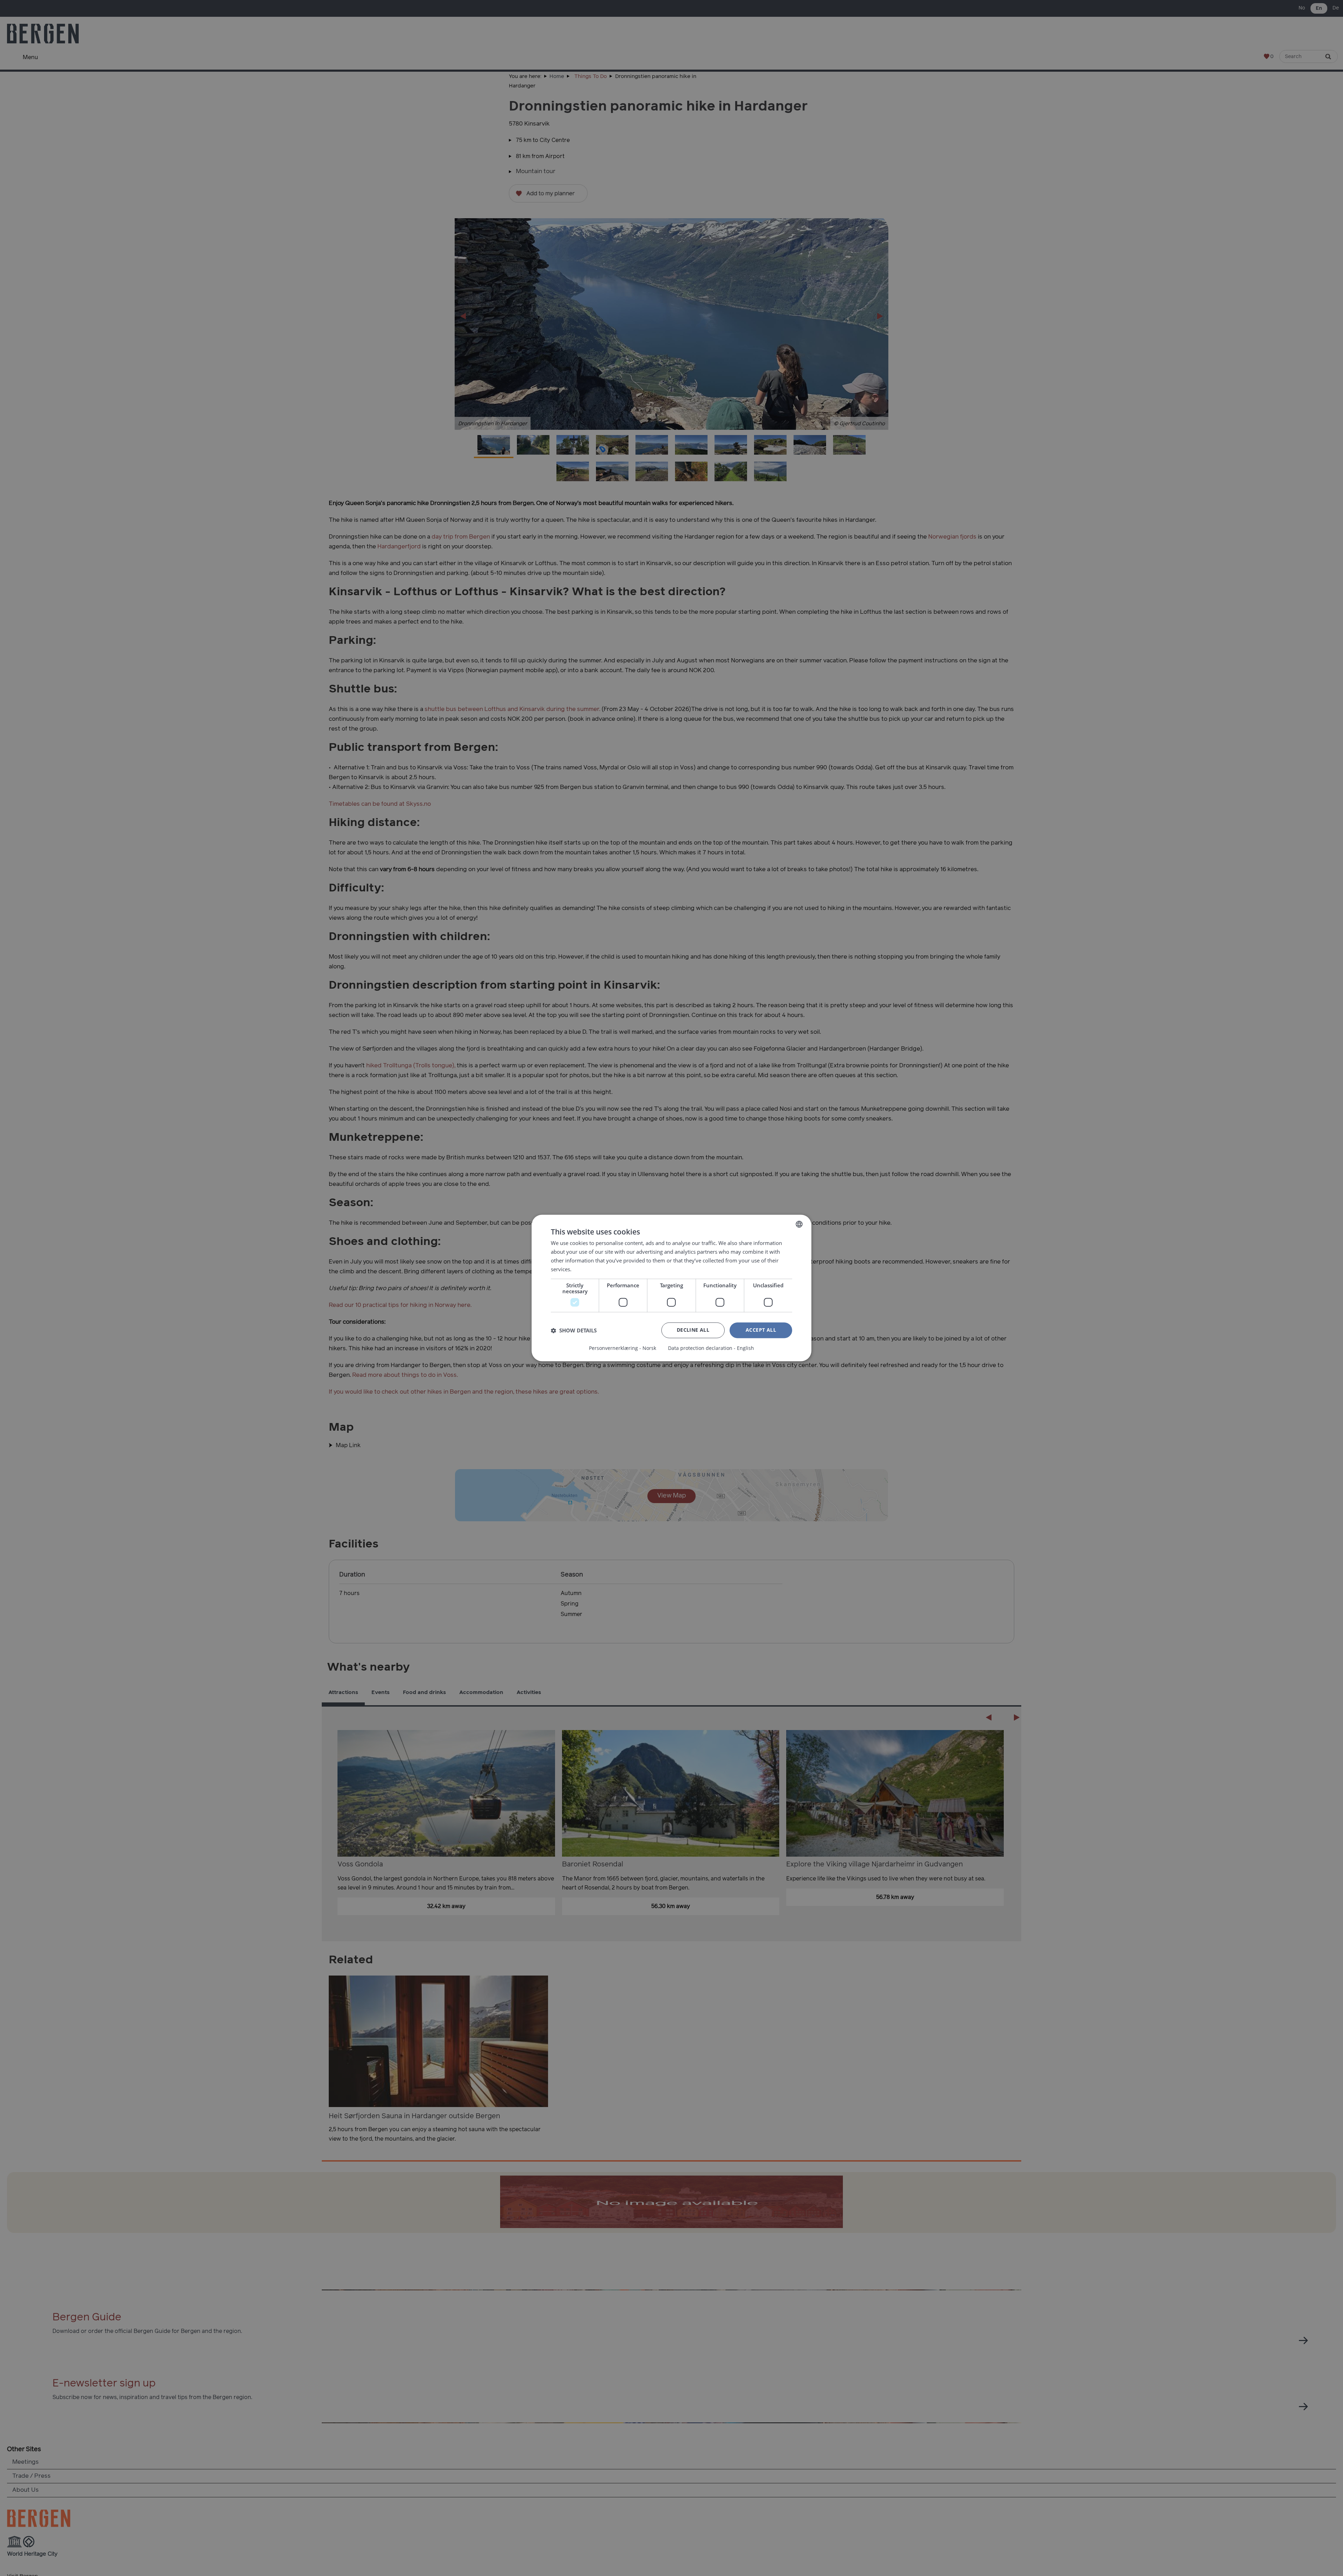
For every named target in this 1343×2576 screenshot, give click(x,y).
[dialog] (671, 1288)
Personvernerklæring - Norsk (623, 1349)
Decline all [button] (693, 1330)
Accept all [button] (761, 1330)
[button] (574, 1330)
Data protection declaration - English (711, 1349)
